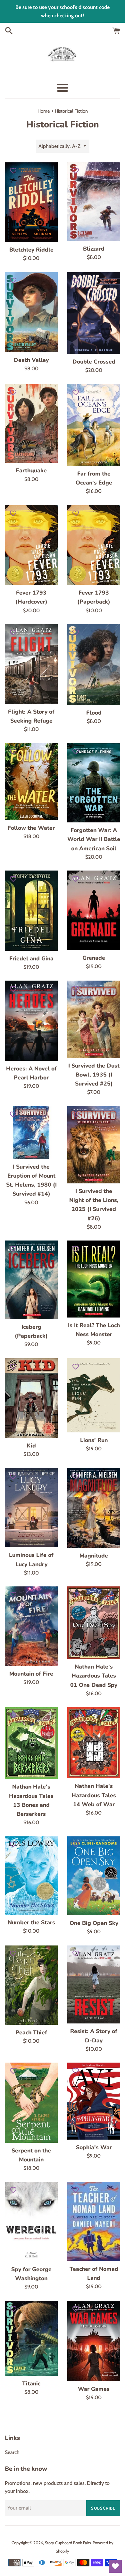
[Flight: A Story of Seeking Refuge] (31, 664)
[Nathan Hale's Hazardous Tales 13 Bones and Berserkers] (31, 1743)
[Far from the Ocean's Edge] (94, 425)
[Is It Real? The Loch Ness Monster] (94, 1279)
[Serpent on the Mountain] (31, 2103)
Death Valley (31, 360)
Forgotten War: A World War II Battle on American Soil (94, 839)
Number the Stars (31, 1922)
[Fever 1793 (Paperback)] (94, 545)
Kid (31, 1446)
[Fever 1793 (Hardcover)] (31, 545)
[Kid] (31, 1398)
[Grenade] (94, 910)
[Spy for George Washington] (31, 2222)
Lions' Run (94, 1440)
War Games (94, 2389)
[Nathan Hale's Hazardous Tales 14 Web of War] (94, 1743)
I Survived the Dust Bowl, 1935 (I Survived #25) (94, 1075)
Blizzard (94, 249)
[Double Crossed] (94, 313)
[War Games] (94, 2341)
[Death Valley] (31, 312)
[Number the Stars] (31, 1876)
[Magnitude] (94, 1508)
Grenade (94, 958)
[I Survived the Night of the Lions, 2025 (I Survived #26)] (94, 1145)
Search (12, 2452)
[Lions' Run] (94, 1395)
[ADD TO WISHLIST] (13, 170)
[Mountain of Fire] (31, 1626)
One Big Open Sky (94, 1923)
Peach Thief (31, 2032)
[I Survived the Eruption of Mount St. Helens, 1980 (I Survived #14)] (31, 1133)
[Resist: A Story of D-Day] (94, 1985)
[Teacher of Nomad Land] (94, 2222)
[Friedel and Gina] (31, 910)
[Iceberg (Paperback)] (31, 1280)
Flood (94, 713)
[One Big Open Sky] (94, 1876)
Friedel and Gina (31, 958)
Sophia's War (94, 2147)
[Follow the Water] (31, 782)
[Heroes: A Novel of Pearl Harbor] (31, 1021)
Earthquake (31, 470)
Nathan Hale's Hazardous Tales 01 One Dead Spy (94, 1676)
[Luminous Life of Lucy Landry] (31, 1508)
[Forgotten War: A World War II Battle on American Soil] (94, 783)
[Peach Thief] (31, 1985)
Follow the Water (31, 828)
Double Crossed (94, 362)
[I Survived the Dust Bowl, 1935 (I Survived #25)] (94, 1019)
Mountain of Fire (31, 1674)
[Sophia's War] (94, 2101)
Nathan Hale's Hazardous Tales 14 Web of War (94, 1795)
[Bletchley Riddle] (31, 202)
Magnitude (94, 1556)
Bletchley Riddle (31, 250)
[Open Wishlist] (115, 2566)
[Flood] (94, 665)
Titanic (31, 2383)
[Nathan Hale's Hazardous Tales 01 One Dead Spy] (94, 1623)
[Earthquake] (31, 424)
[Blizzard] (94, 202)
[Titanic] (31, 2338)
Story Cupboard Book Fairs (68, 2543)
